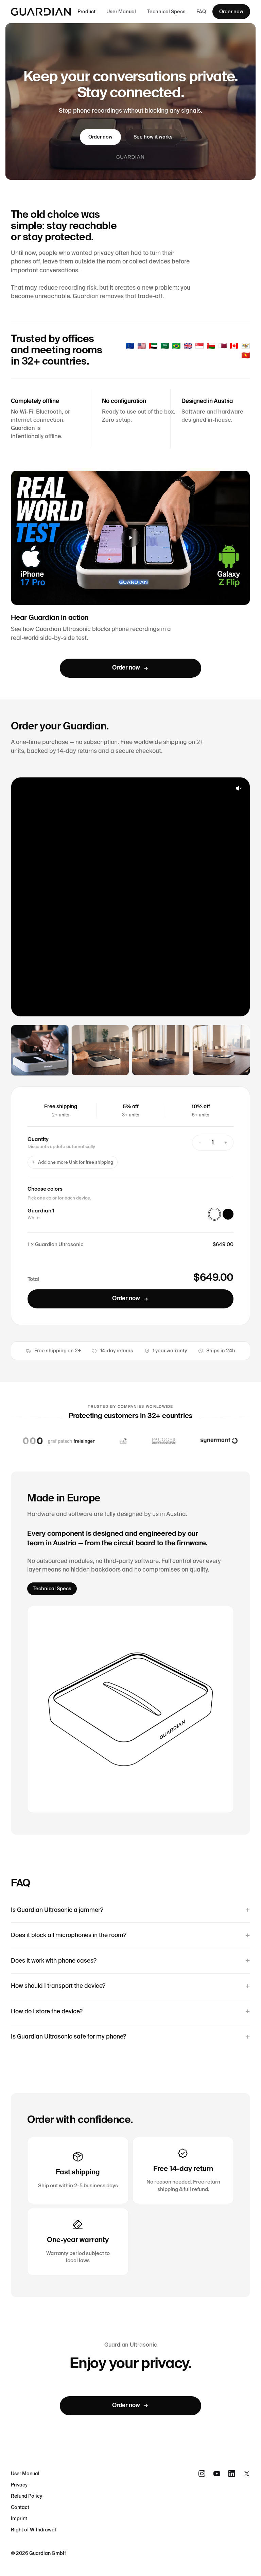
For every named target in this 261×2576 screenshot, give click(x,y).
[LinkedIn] (232, 2474)
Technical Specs (166, 12)
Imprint (19, 2518)
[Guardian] (41, 12)
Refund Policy (27, 2496)
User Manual (121, 12)
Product (86, 12)
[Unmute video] (239, 788)
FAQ (201, 12)
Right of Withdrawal (33, 2530)
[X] (247, 2474)
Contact (20, 2507)
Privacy (19, 2485)
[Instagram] (202, 2474)
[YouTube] (217, 2474)
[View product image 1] (100, 1050)
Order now (231, 12)
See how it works (153, 137)
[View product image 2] (221, 1050)
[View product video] (40, 1050)
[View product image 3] (161, 1050)
